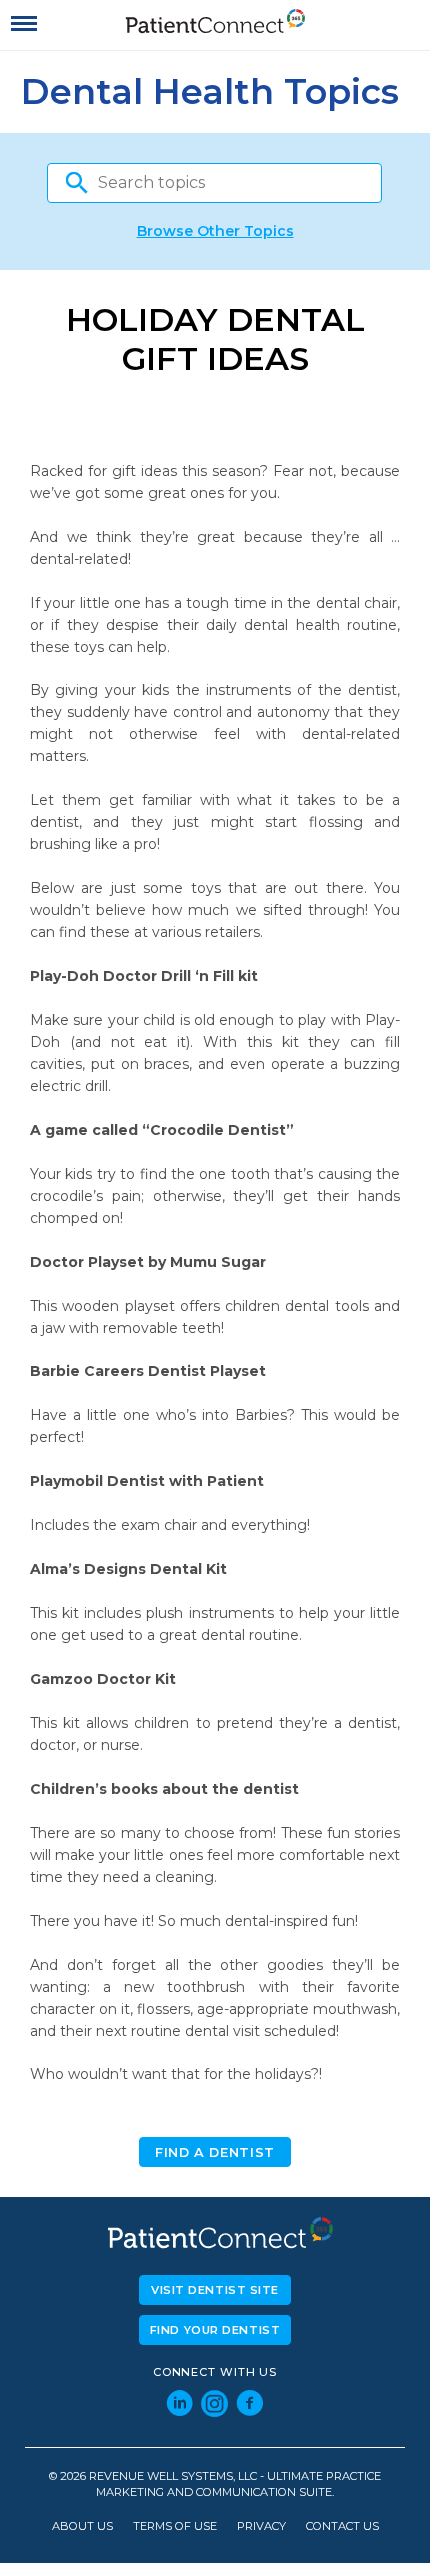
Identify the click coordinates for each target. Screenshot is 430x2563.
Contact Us (342, 2526)
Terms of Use (175, 2526)
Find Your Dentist (215, 2330)
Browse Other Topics (215, 231)
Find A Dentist (215, 2152)
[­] (24, 24)
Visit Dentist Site (215, 2290)
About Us (82, 2526)
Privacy (261, 2526)
